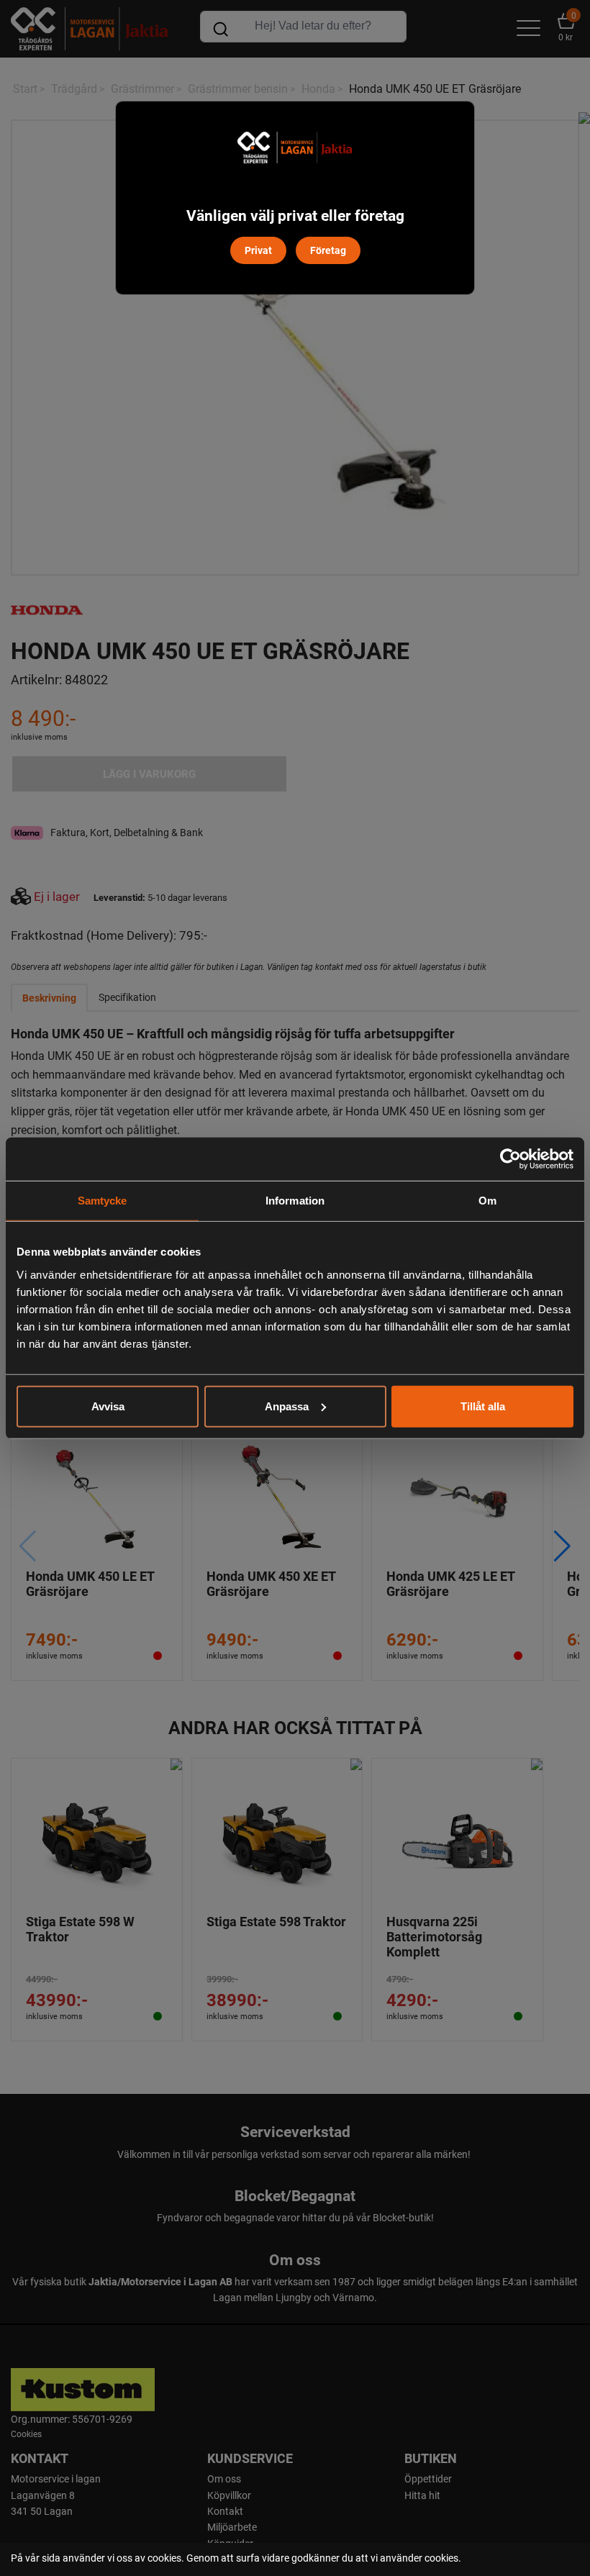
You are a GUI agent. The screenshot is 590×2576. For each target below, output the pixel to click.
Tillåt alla (483, 1406)
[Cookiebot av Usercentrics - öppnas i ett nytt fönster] (510, 1159)
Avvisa (108, 1406)
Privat (258, 250)
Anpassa (287, 1406)
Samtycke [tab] (103, 1201)
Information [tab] (295, 1201)
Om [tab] (487, 1201)
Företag (328, 250)
